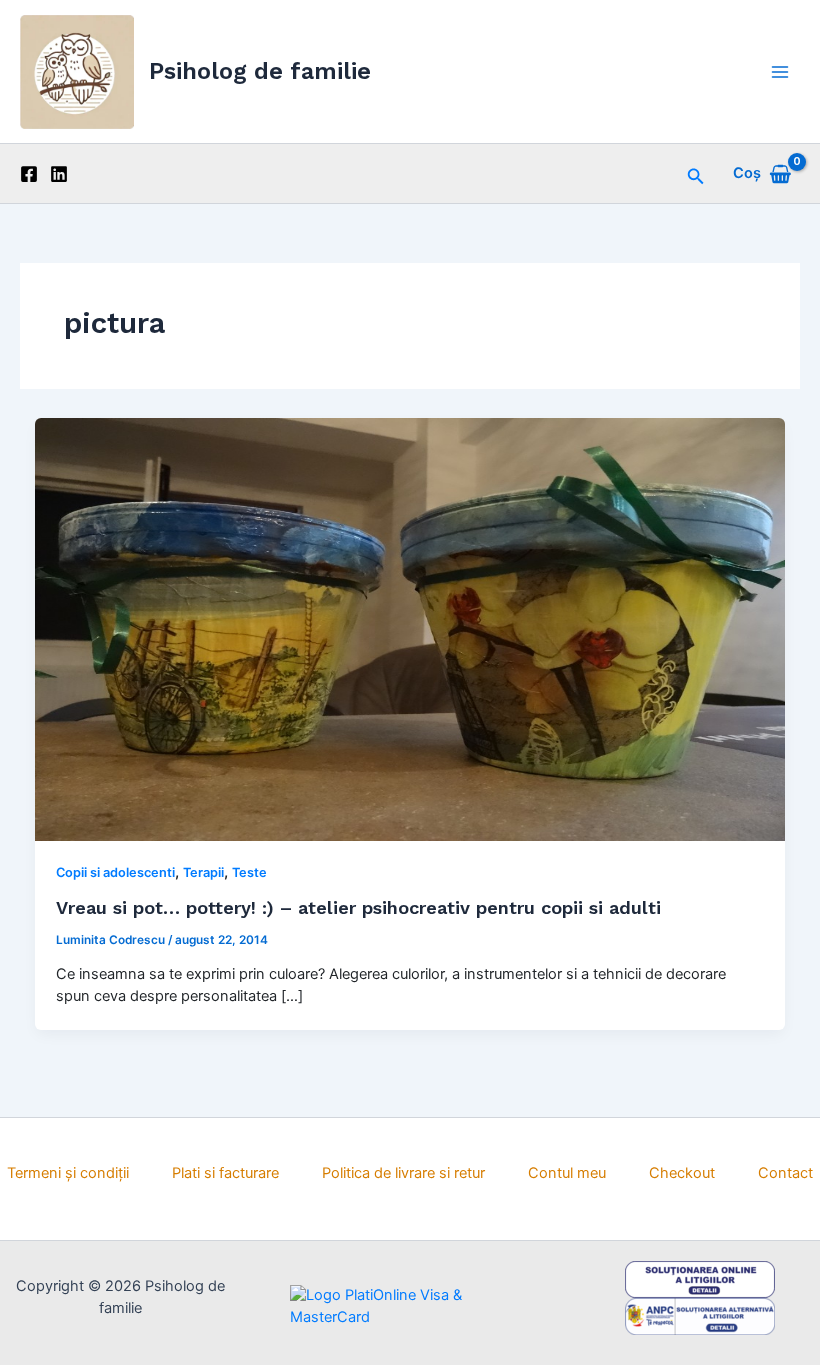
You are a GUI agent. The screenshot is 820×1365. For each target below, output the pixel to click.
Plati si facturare (225, 1173)
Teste (249, 872)
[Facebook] (29, 174)
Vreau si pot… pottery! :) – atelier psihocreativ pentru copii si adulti (358, 907)
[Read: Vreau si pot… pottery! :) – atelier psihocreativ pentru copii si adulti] (410, 628)
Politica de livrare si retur (403, 1173)
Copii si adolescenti (115, 872)
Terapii (203, 872)
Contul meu (567, 1173)
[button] (696, 173)
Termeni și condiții (68, 1173)
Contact (785, 1173)
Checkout (682, 1173)
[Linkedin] (59, 174)
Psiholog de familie (260, 71)
